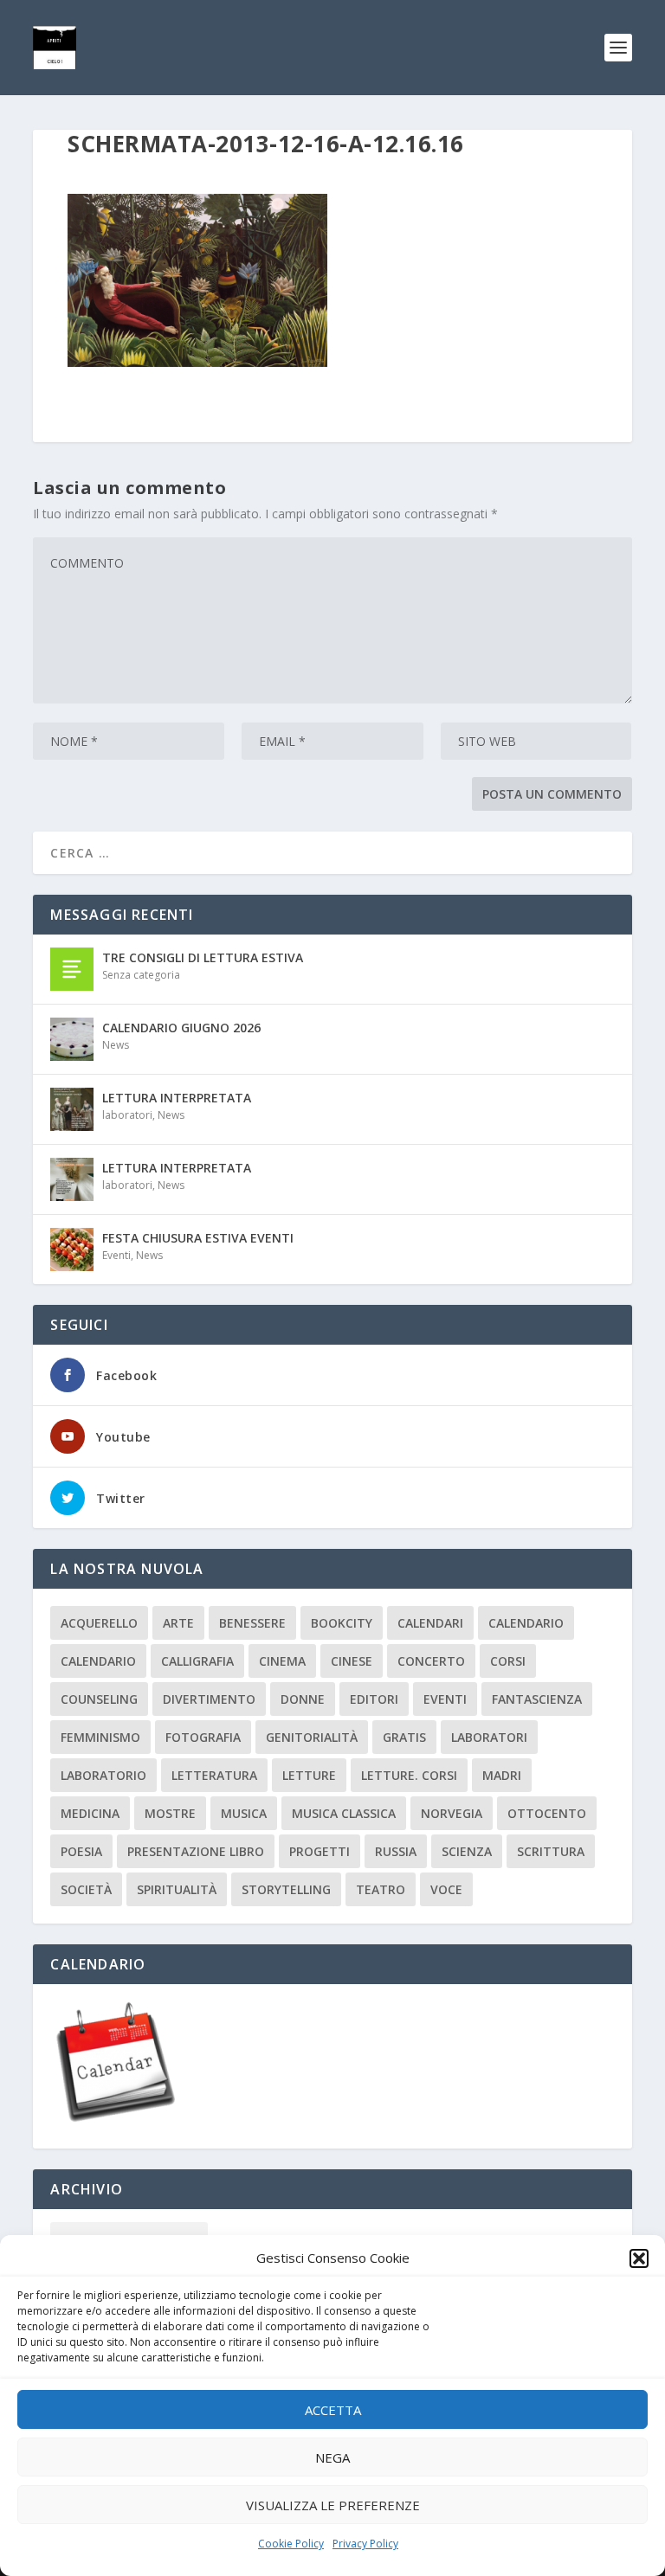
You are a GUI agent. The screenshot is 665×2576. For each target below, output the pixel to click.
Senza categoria (141, 975)
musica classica (344, 1813)
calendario (526, 1623)
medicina (90, 1813)
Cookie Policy (291, 2544)
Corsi (508, 1661)
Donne (303, 1699)
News (116, 1045)
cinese (352, 1661)
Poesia (81, 1851)
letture (309, 1775)
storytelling (286, 1889)
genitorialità (312, 1737)
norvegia (452, 1813)
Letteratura (214, 1775)
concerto (431, 1661)
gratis (404, 1737)
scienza (467, 1851)
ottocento (547, 1813)
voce (446, 1889)
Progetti (320, 1851)
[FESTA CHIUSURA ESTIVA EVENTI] (72, 1249)
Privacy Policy (365, 2544)
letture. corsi (409, 1775)
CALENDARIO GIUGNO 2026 (181, 1028)
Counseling (99, 1699)
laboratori (127, 1115)
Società (86, 1889)
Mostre (170, 1813)
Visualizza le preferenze (333, 2505)
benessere (252, 1623)
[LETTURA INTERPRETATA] (72, 1109)
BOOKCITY (342, 1623)
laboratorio (103, 1775)
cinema (282, 1661)
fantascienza (537, 1699)
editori (374, 1699)
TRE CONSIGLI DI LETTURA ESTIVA (203, 957)
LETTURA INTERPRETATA (177, 1098)
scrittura (551, 1851)
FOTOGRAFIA (203, 1737)
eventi (445, 1699)
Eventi (116, 1255)
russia (396, 1851)
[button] (639, 2258)
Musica (244, 1813)
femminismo (100, 1737)
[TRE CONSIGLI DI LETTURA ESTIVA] (72, 969)
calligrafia (197, 1661)
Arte (178, 1623)
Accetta (333, 2410)
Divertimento (209, 1699)
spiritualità (177, 1889)
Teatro (381, 1889)
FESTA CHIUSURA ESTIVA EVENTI (198, 1238)
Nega (332, 2457)
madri (502, 1775)
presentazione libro (196, 1851)
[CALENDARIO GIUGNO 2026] (72, 1039)
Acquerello (99, 1623)
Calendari (430, 1623)
